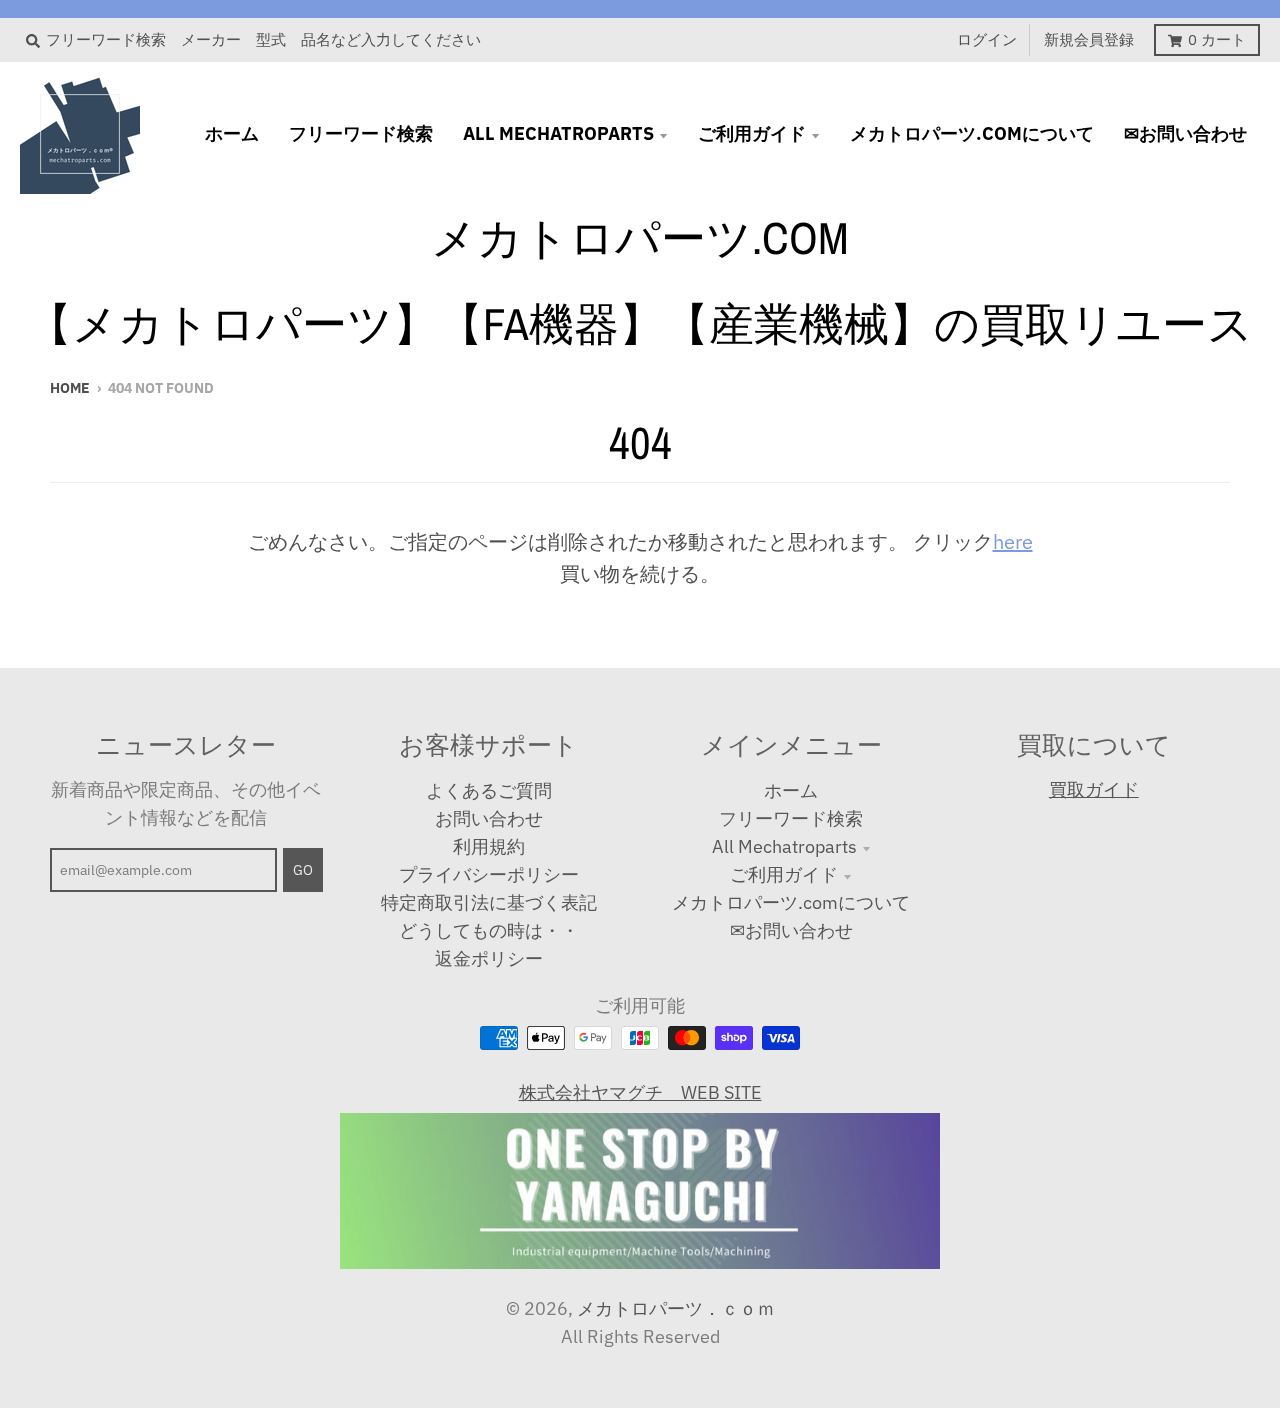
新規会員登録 (1089, 39)
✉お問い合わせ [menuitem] (1185, 133)
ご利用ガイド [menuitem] (752, 133)
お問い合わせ (489, 818)
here (1013, 541)
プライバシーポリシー (489, 874)
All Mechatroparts (784, 846)
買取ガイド (1094, 789)
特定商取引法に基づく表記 (489, 902)
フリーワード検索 (791, 818)
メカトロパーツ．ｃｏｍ (676, 1308)
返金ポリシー (489, 958)
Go (303, 870)
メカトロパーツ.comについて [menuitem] (972, 133)
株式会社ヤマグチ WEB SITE (640, 1092)
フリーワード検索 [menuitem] (361, 133)
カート (1217, 39)
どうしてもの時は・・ (489, 930)
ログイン (987, 39)
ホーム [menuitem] (232, 133)
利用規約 (489, 846)
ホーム (791, 790)
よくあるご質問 (489, 790)
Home (70, 388)
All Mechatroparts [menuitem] (558, 133)
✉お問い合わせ (791, 930)
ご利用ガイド (784, 874)
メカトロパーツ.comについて (791, 902)
